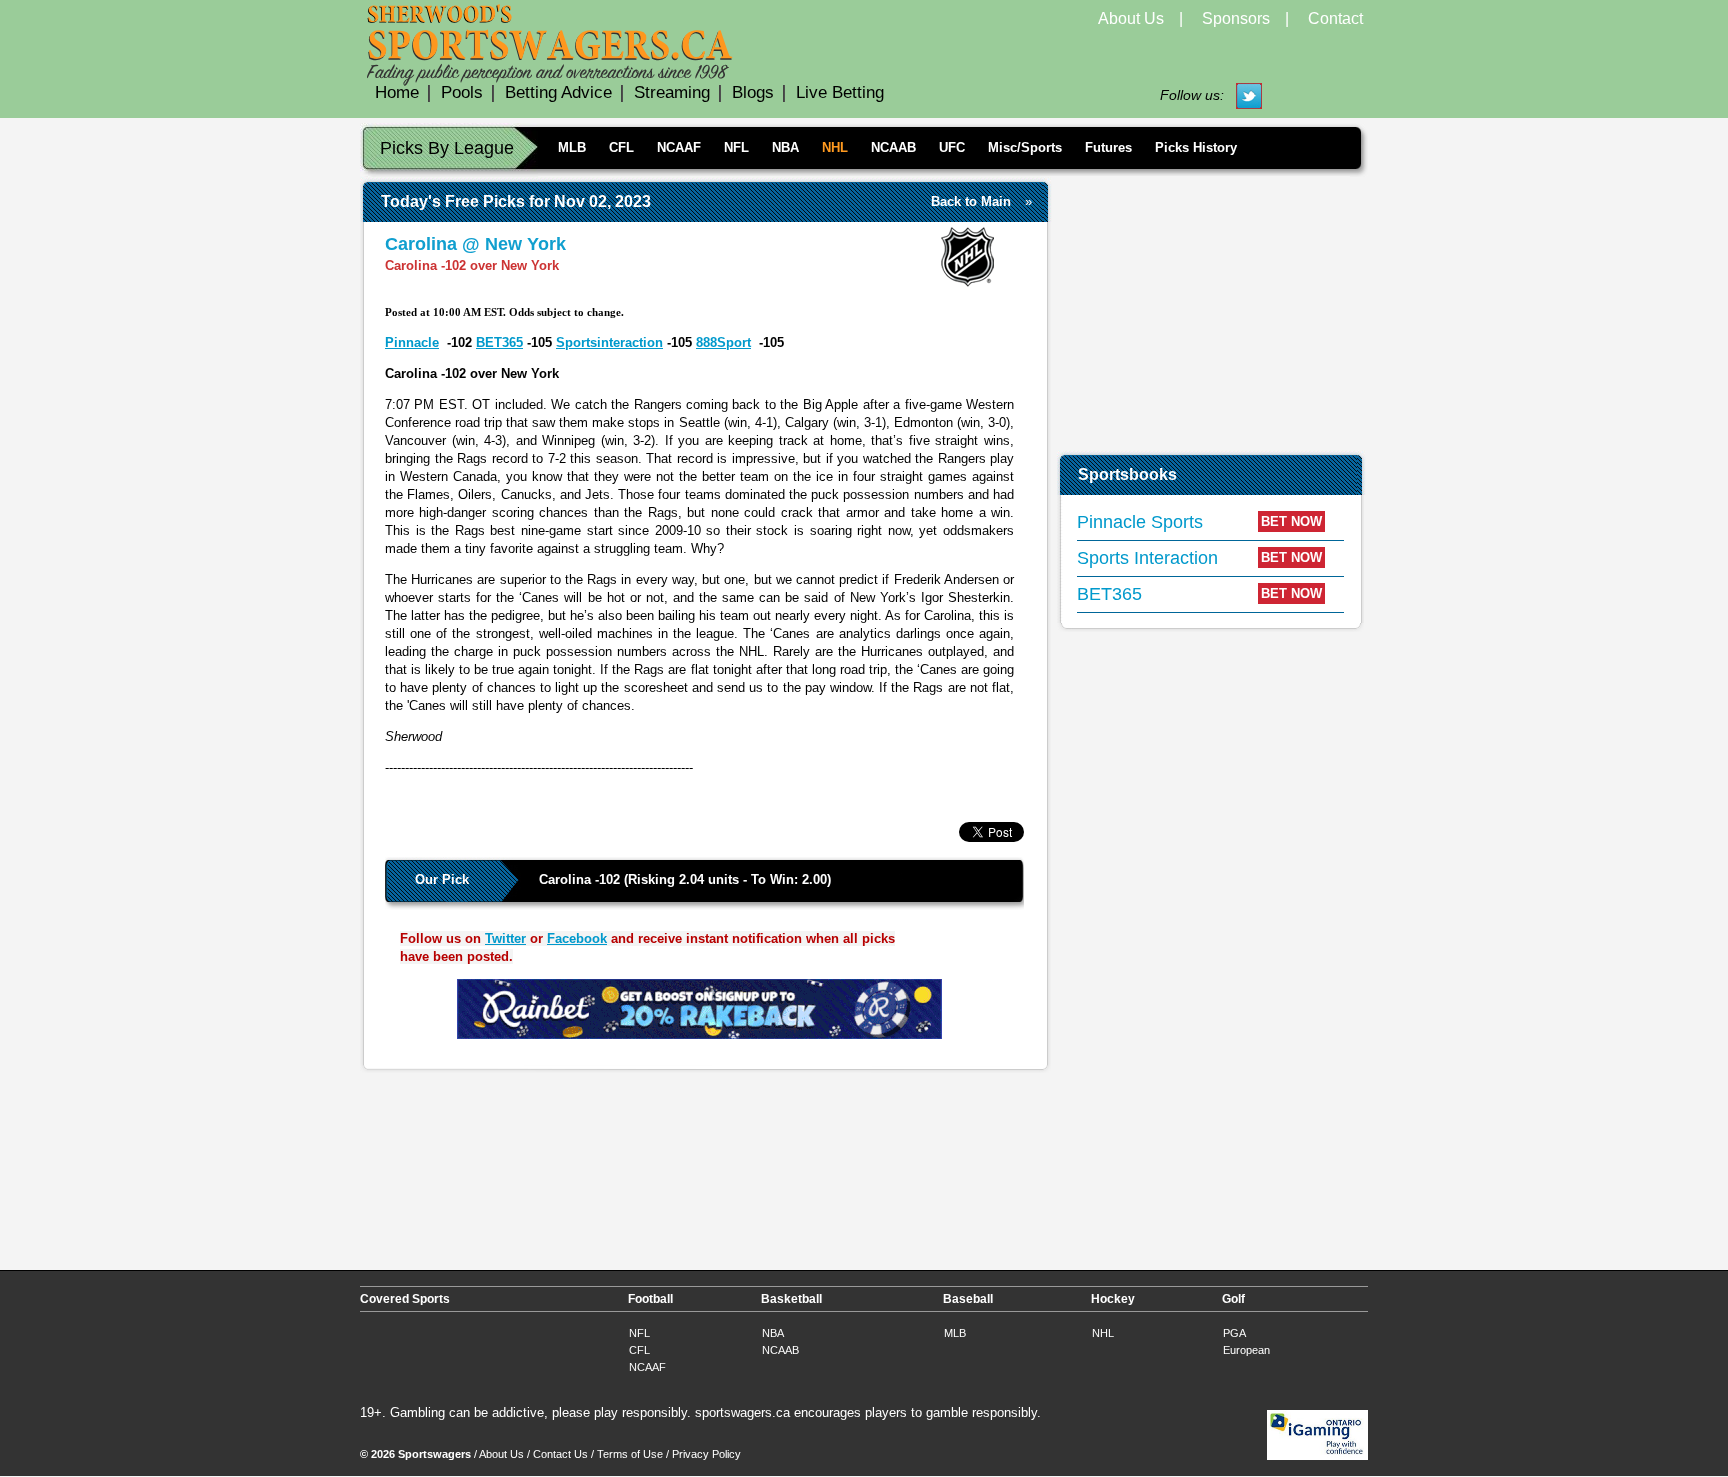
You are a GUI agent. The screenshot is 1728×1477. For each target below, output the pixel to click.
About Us (1131, 18)
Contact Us (560, 1454)
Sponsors (1236, 18)
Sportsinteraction (609, 342)
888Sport (723, 342)
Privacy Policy (706, 1454)
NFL (736, 147)
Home (397, 92)
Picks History (1196, 147)
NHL (835, 147)
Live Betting (840, 92)
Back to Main (971, 201)
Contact (1335, 18)
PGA (1234, 1333)
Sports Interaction (1147, 558)
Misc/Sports (1025, 147)
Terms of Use (630, 1454)
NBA (785, 147)
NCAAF (679, 147)
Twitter (505, 938)
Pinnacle (412, 342)
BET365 (499, 342)
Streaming (672, 92)
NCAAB (893, 147)
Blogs (753, 92)
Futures (1108, 147)
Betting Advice (558, 92)
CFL (621, 147)
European (1246, 1350)
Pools (462, 92)
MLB (572, 147)
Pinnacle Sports (1140, 522)
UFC (952, 147)
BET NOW (1291, 521)
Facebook (577, 938)
